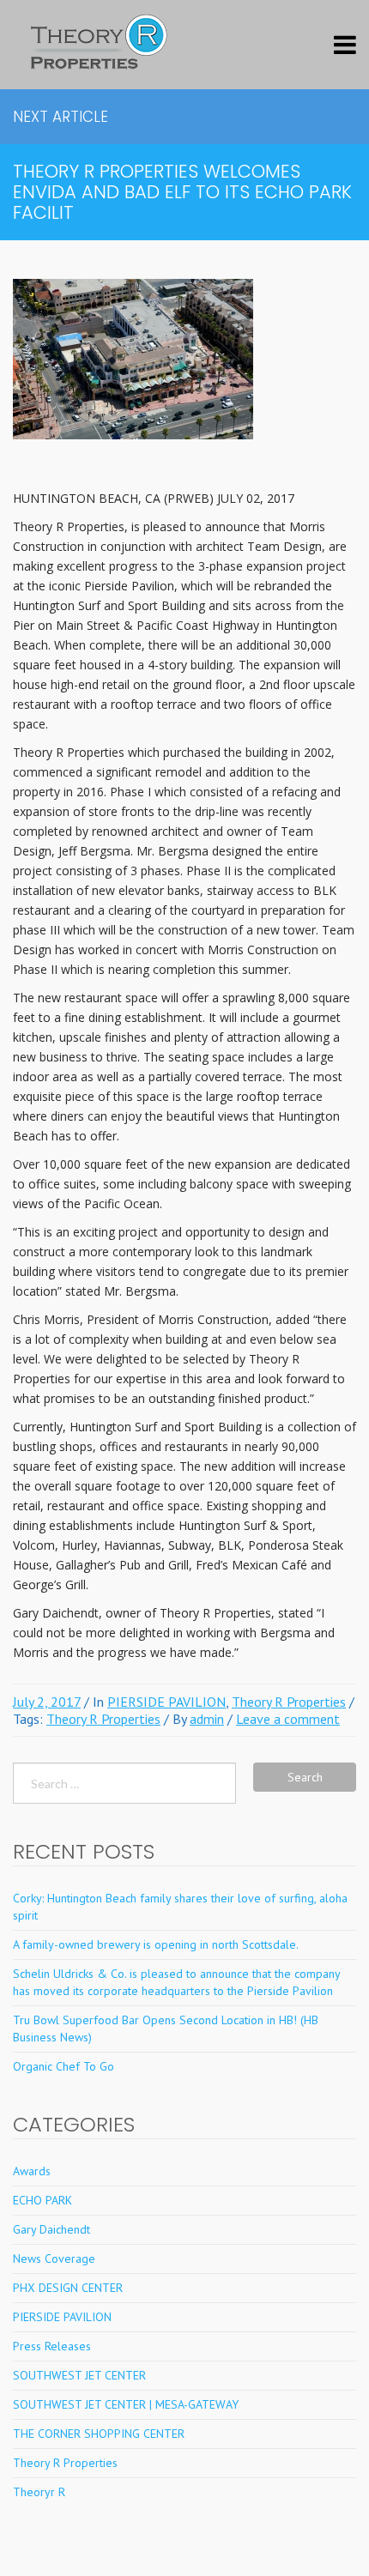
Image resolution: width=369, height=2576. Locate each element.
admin (207, 1719)
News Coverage (54, 2259)
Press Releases (52, 2346)
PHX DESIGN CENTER (68, 2288)
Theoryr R (39, 2492)
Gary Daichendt (51, 2229)
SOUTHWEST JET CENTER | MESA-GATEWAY (126, 2404)
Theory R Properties (289, 1702)
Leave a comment (288, 1719)
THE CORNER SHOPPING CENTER (99, 2434)
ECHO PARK (42, 2200)
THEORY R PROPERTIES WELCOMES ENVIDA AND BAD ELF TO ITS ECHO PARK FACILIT (182, 192)
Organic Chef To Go (64, 2066)
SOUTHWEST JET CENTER (79, 2375)
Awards (32, 2171)
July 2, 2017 (47, 1702)
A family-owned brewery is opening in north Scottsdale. (156, 1944)
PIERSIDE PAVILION (166, 1702)
